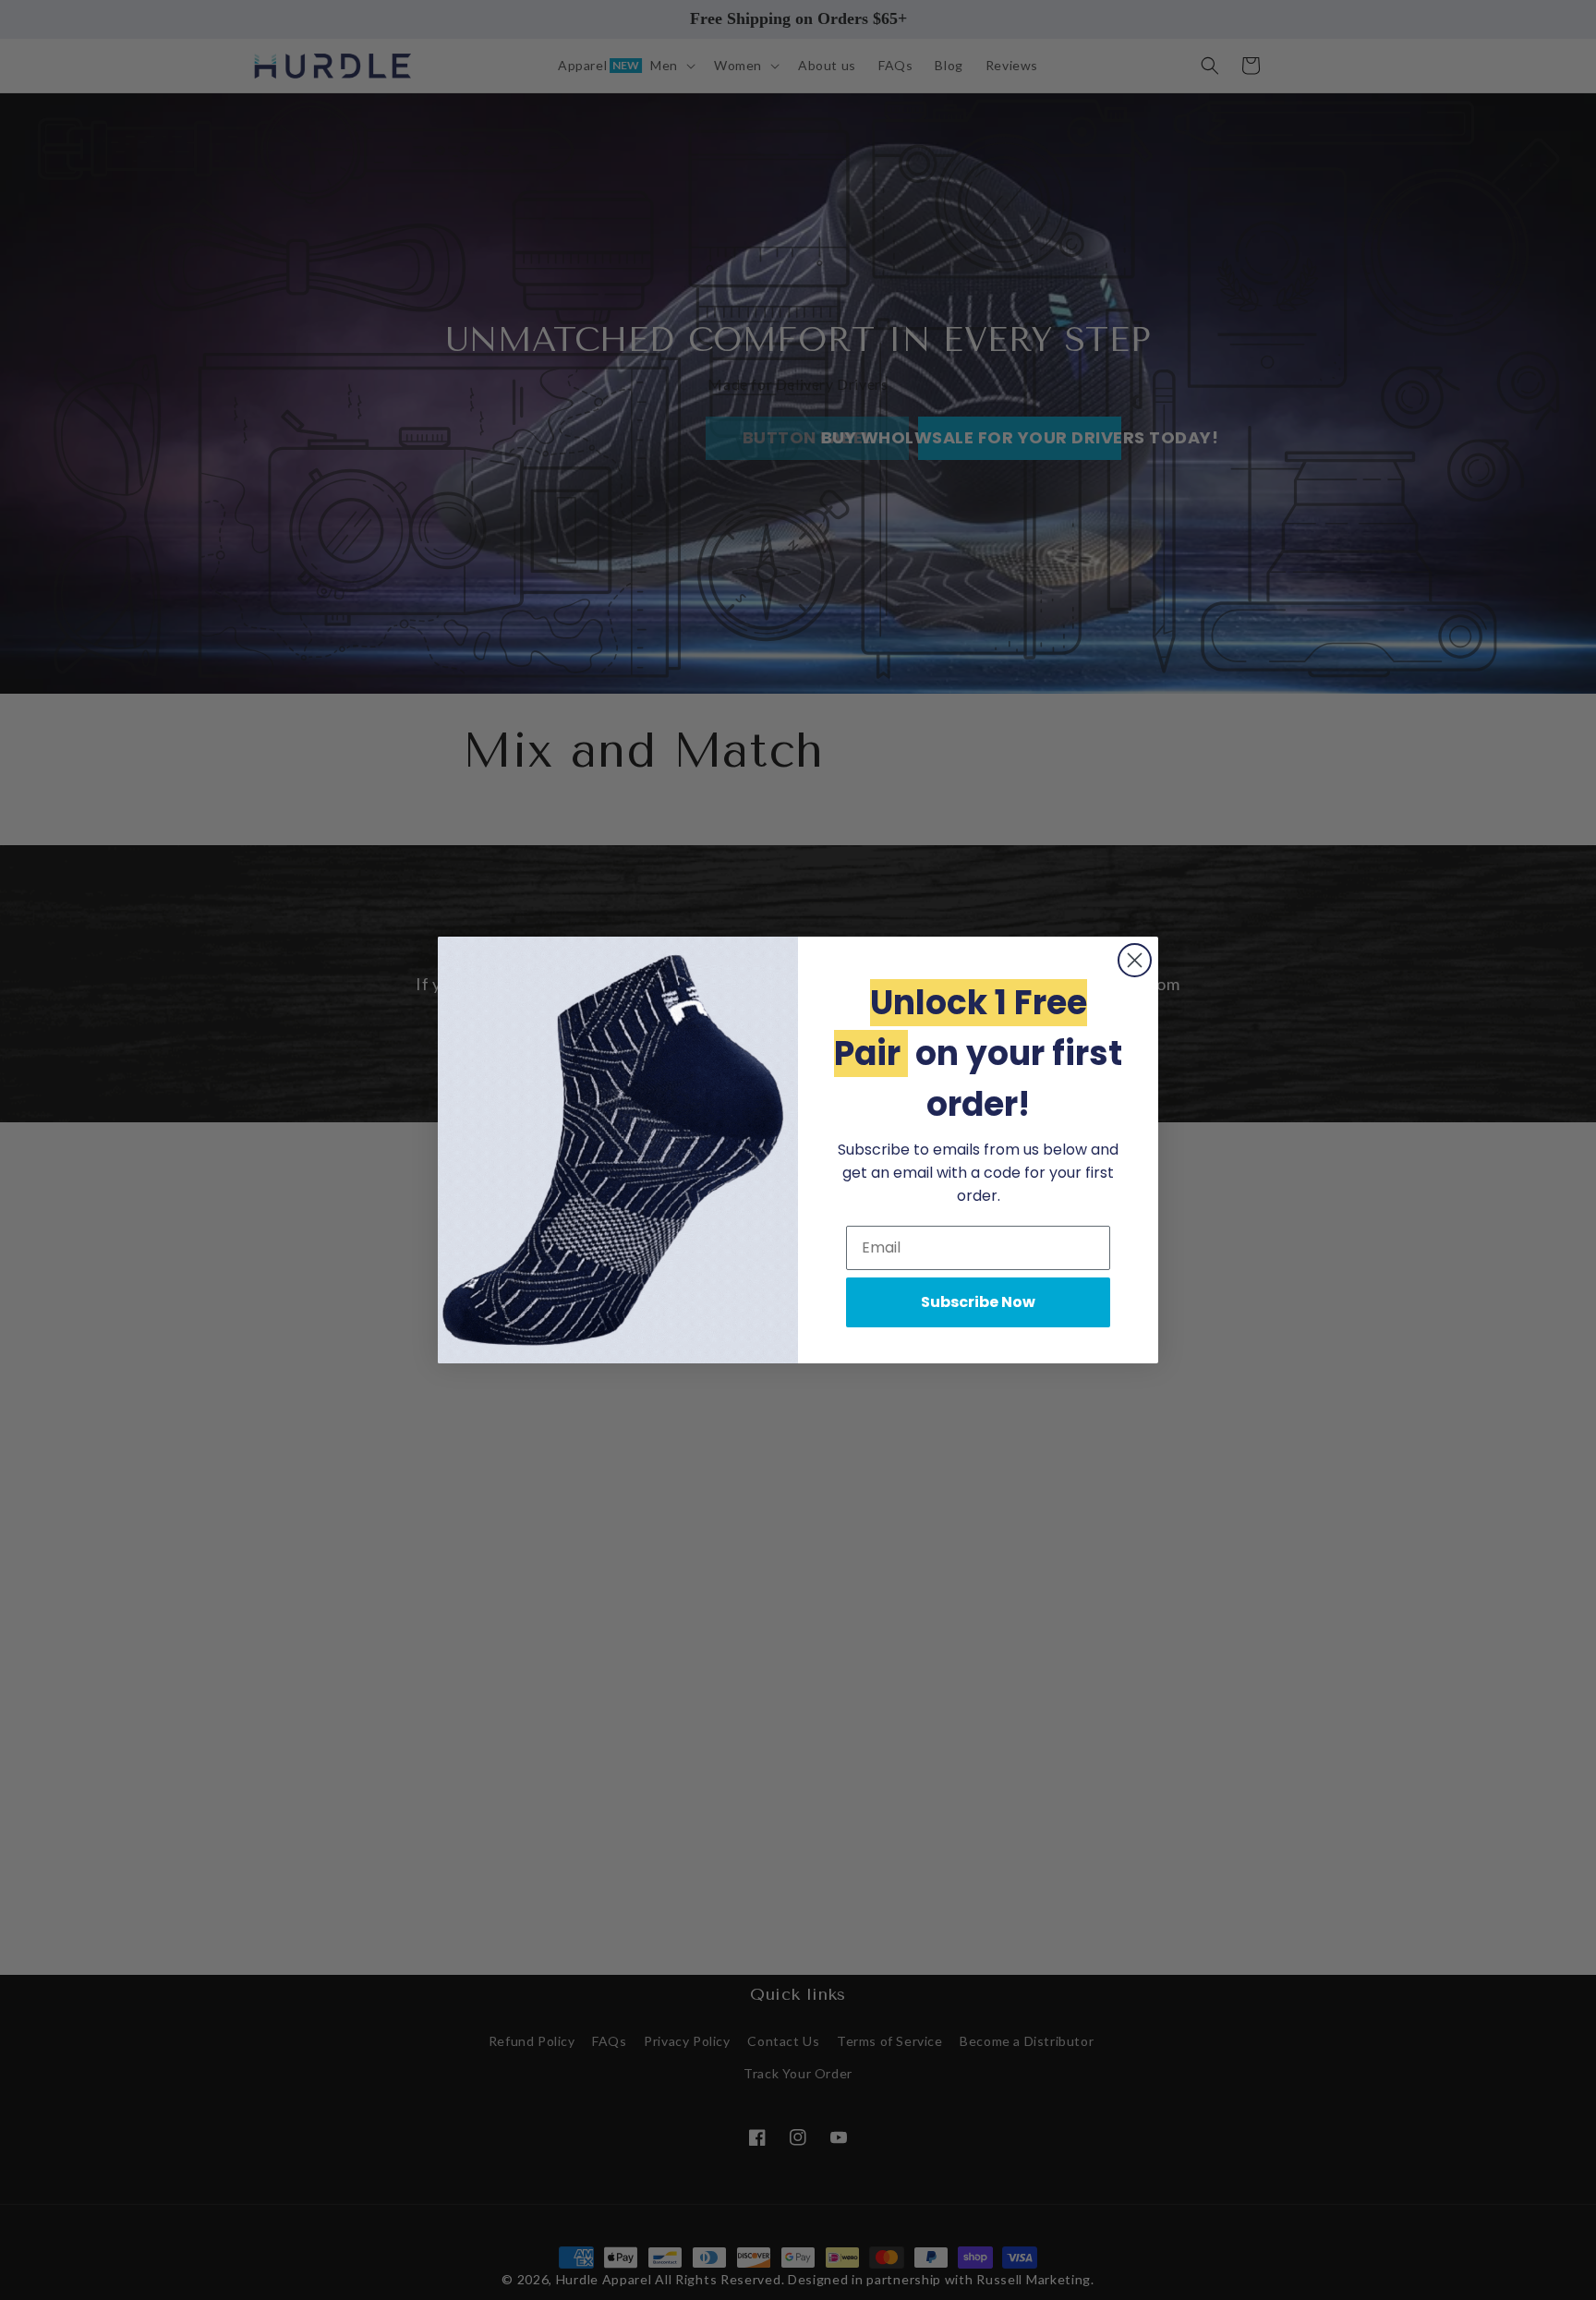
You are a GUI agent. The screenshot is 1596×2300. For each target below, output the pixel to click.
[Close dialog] (1135, 960)
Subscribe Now (978, 1302)
